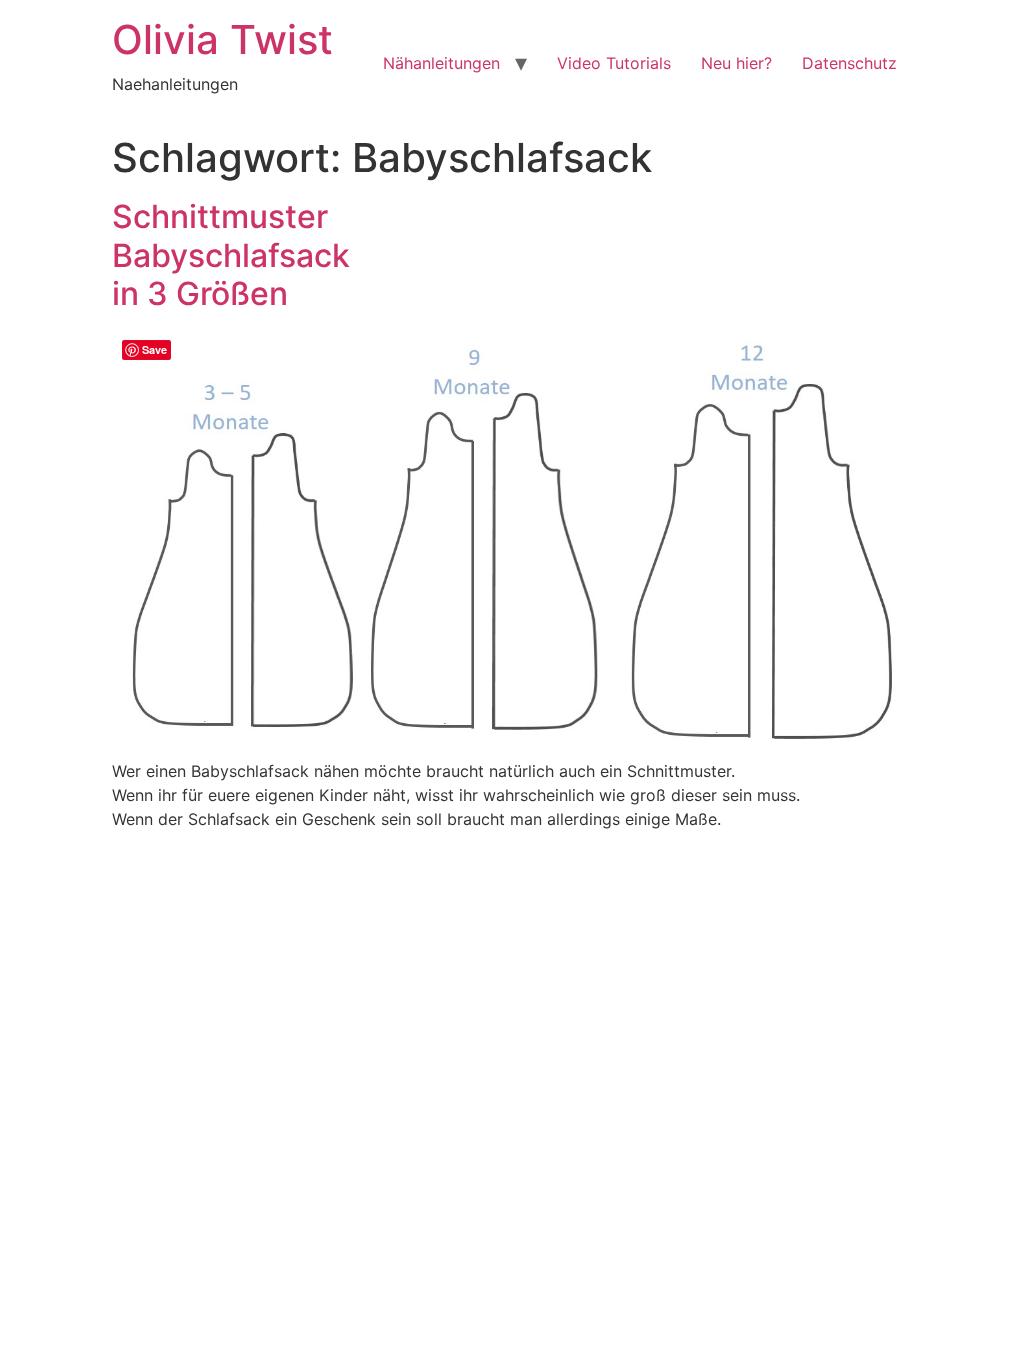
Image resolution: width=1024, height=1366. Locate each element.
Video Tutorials (614, 63)
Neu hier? (736, 63)
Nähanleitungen (441, 63)
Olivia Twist (222, 39)
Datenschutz (849, 63)
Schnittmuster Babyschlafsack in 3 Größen (231, 255)
